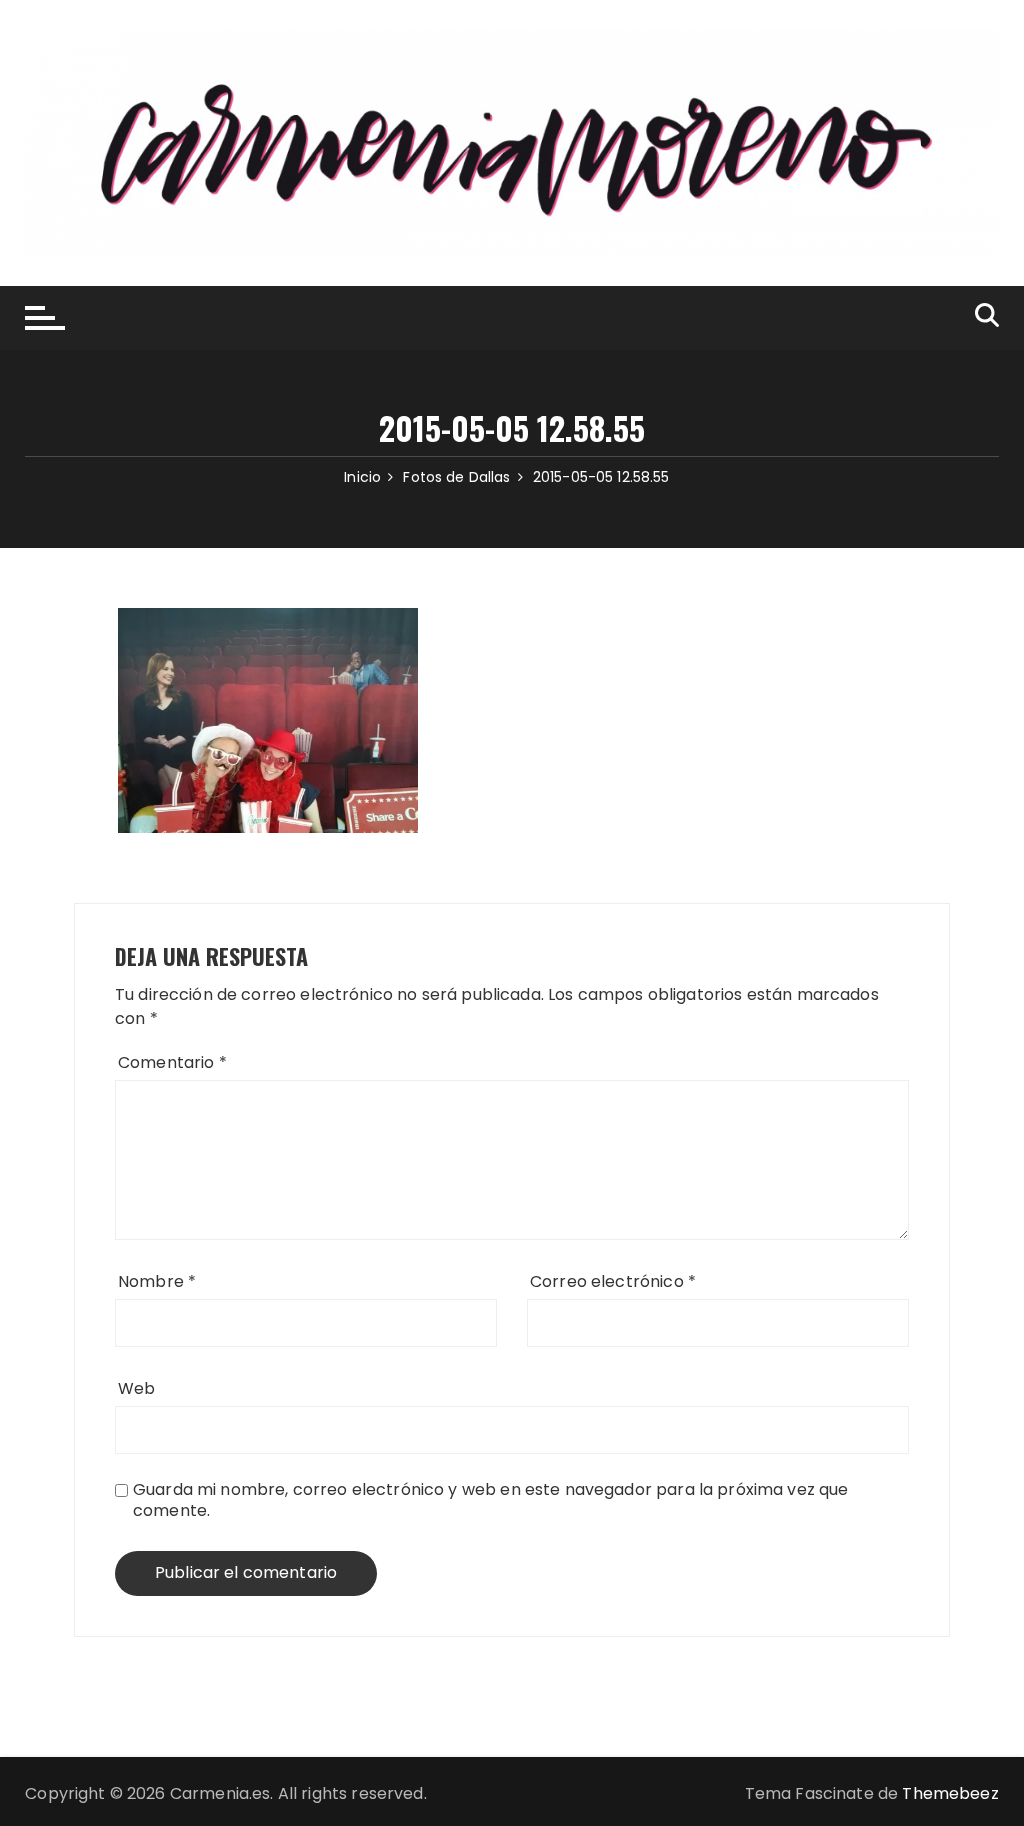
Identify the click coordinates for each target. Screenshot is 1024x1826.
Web (136, 1388)
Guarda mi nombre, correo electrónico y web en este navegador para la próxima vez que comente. (491, 1500)
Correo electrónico (613, 1281)
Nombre (157, 1281)
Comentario (172, 1062)
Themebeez (950, 1793)
